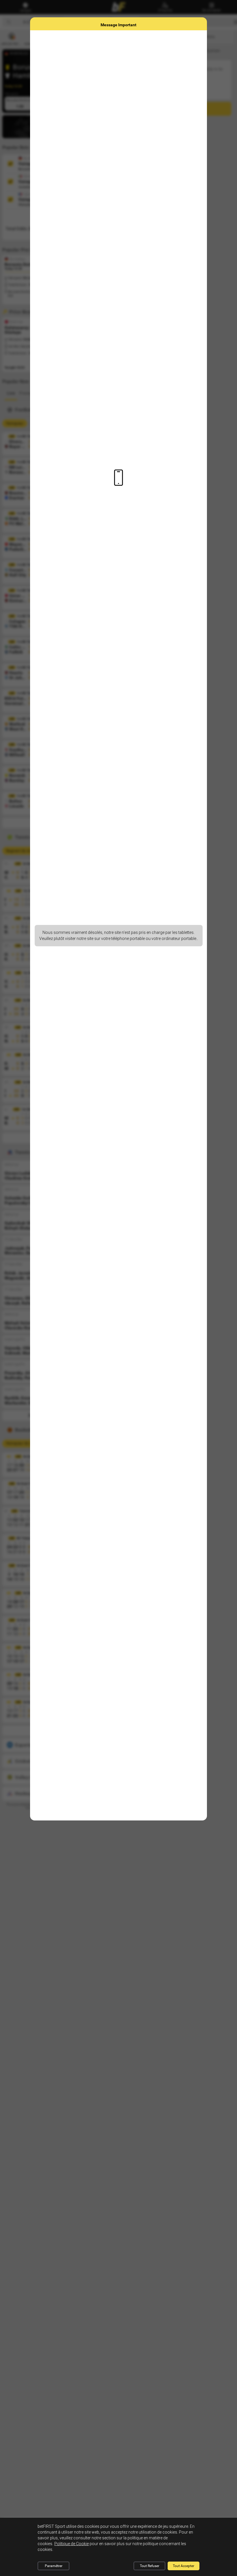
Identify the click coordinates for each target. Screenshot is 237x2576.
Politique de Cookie (72, 2544)
